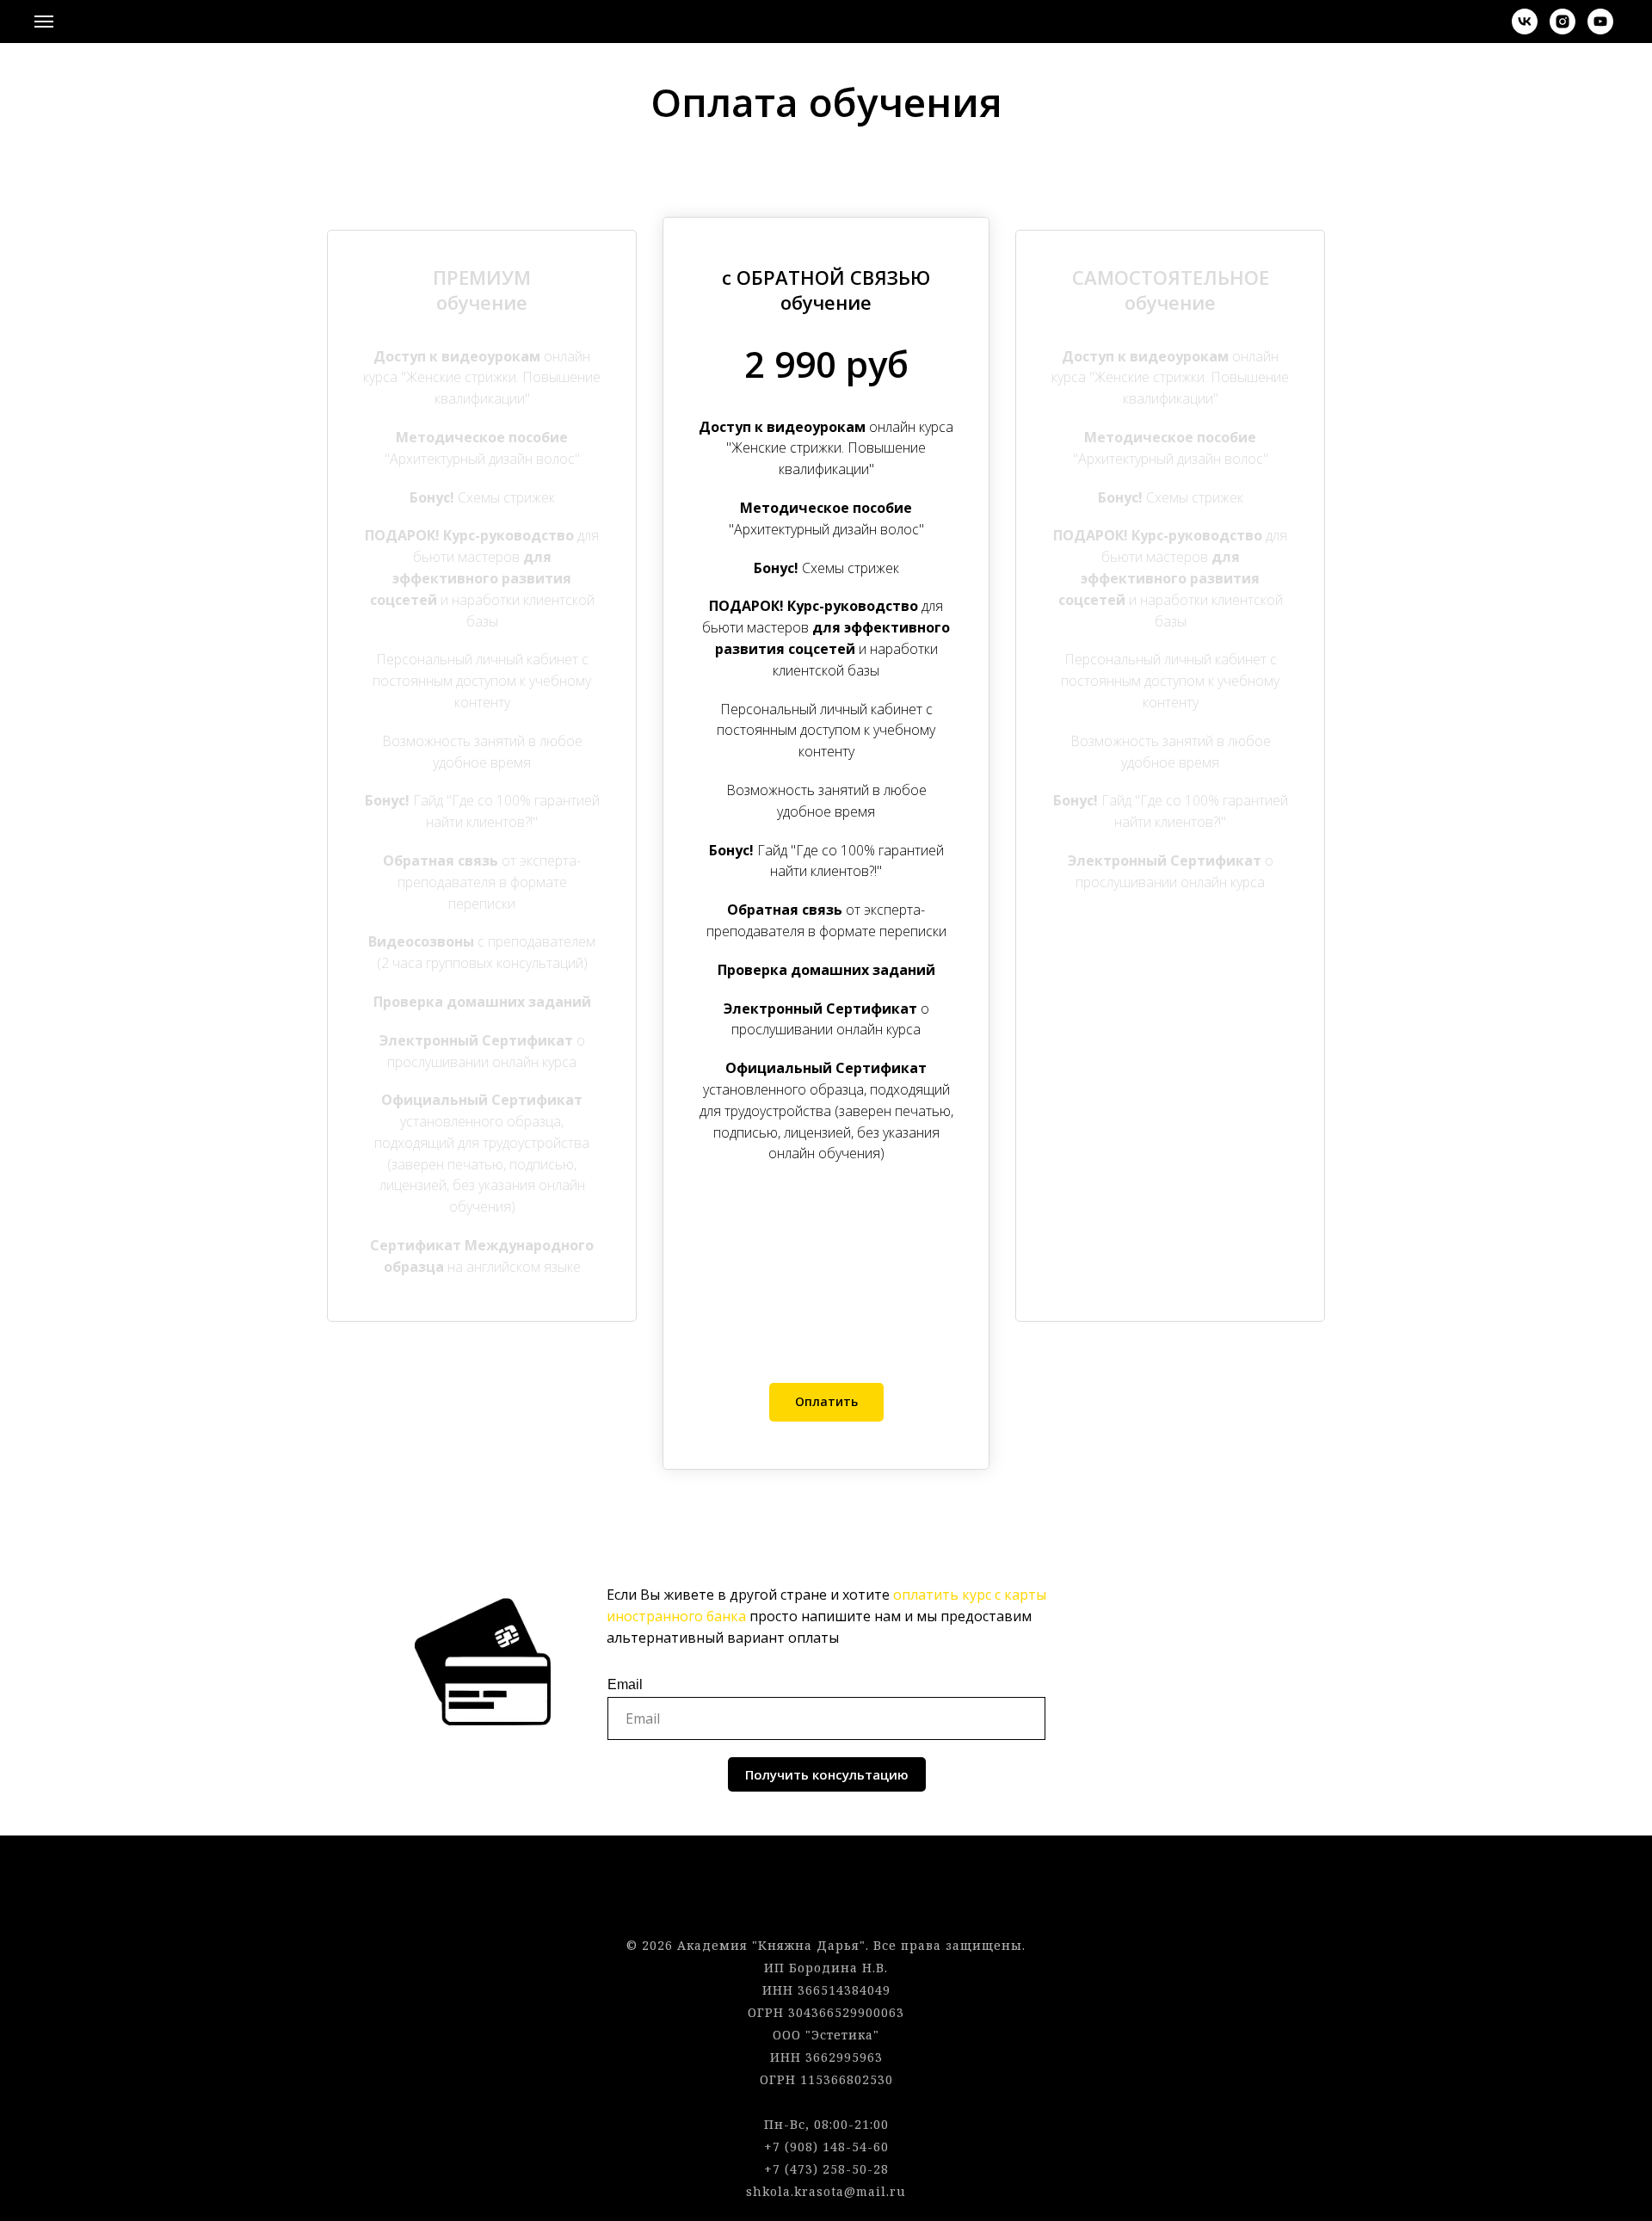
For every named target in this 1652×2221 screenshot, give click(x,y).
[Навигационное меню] (44, 22)
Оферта (826, 1878)
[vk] (1525, 30)
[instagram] (1563, 30)
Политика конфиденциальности (826, 1900)
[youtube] (1600, 30)
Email (625, 1684)
